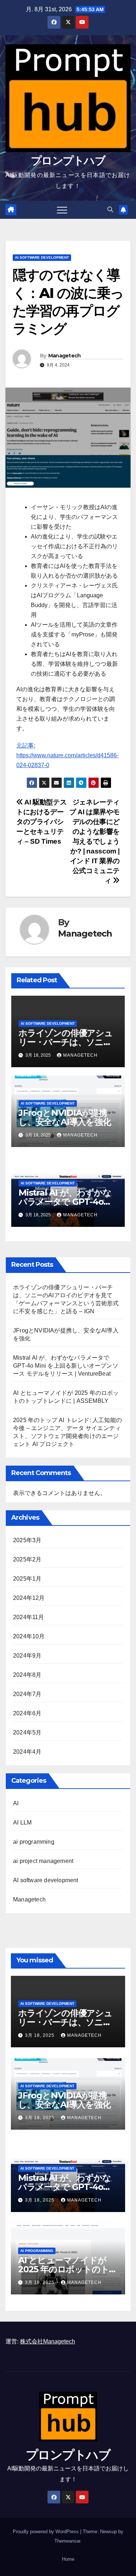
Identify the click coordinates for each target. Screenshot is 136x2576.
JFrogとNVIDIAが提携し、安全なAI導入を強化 (65, 1117)
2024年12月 (29, 1598)
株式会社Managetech (48, 2341)
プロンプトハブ (68, 161)
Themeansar (67, 2541)
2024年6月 (27, 1713)
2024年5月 (27, 1733)
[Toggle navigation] (62, 210)
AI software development (42, 257)
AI (16, 1803)
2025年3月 (27, 1540)
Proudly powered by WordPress (46, 2532)
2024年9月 (27, 1656)
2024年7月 (27, 1694)
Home (68, 2559)
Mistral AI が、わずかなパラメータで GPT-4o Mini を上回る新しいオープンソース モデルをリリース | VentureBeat (66, 1366)
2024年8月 (27, 1675)
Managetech (65, 356)
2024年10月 (29, 1636)
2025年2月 (27, 1559)
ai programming (34, 1842)
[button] (110, 210)
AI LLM (22, 1823)
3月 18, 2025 (40, 2035)
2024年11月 (29, 1617)
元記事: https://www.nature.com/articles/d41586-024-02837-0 (67, 755)
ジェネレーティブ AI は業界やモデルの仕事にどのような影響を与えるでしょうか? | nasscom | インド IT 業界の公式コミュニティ (94, 841)
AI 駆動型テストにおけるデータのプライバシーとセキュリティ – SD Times (41, 822)
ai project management (43, 1861)
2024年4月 (27, 1752)
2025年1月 (27, 1579)
